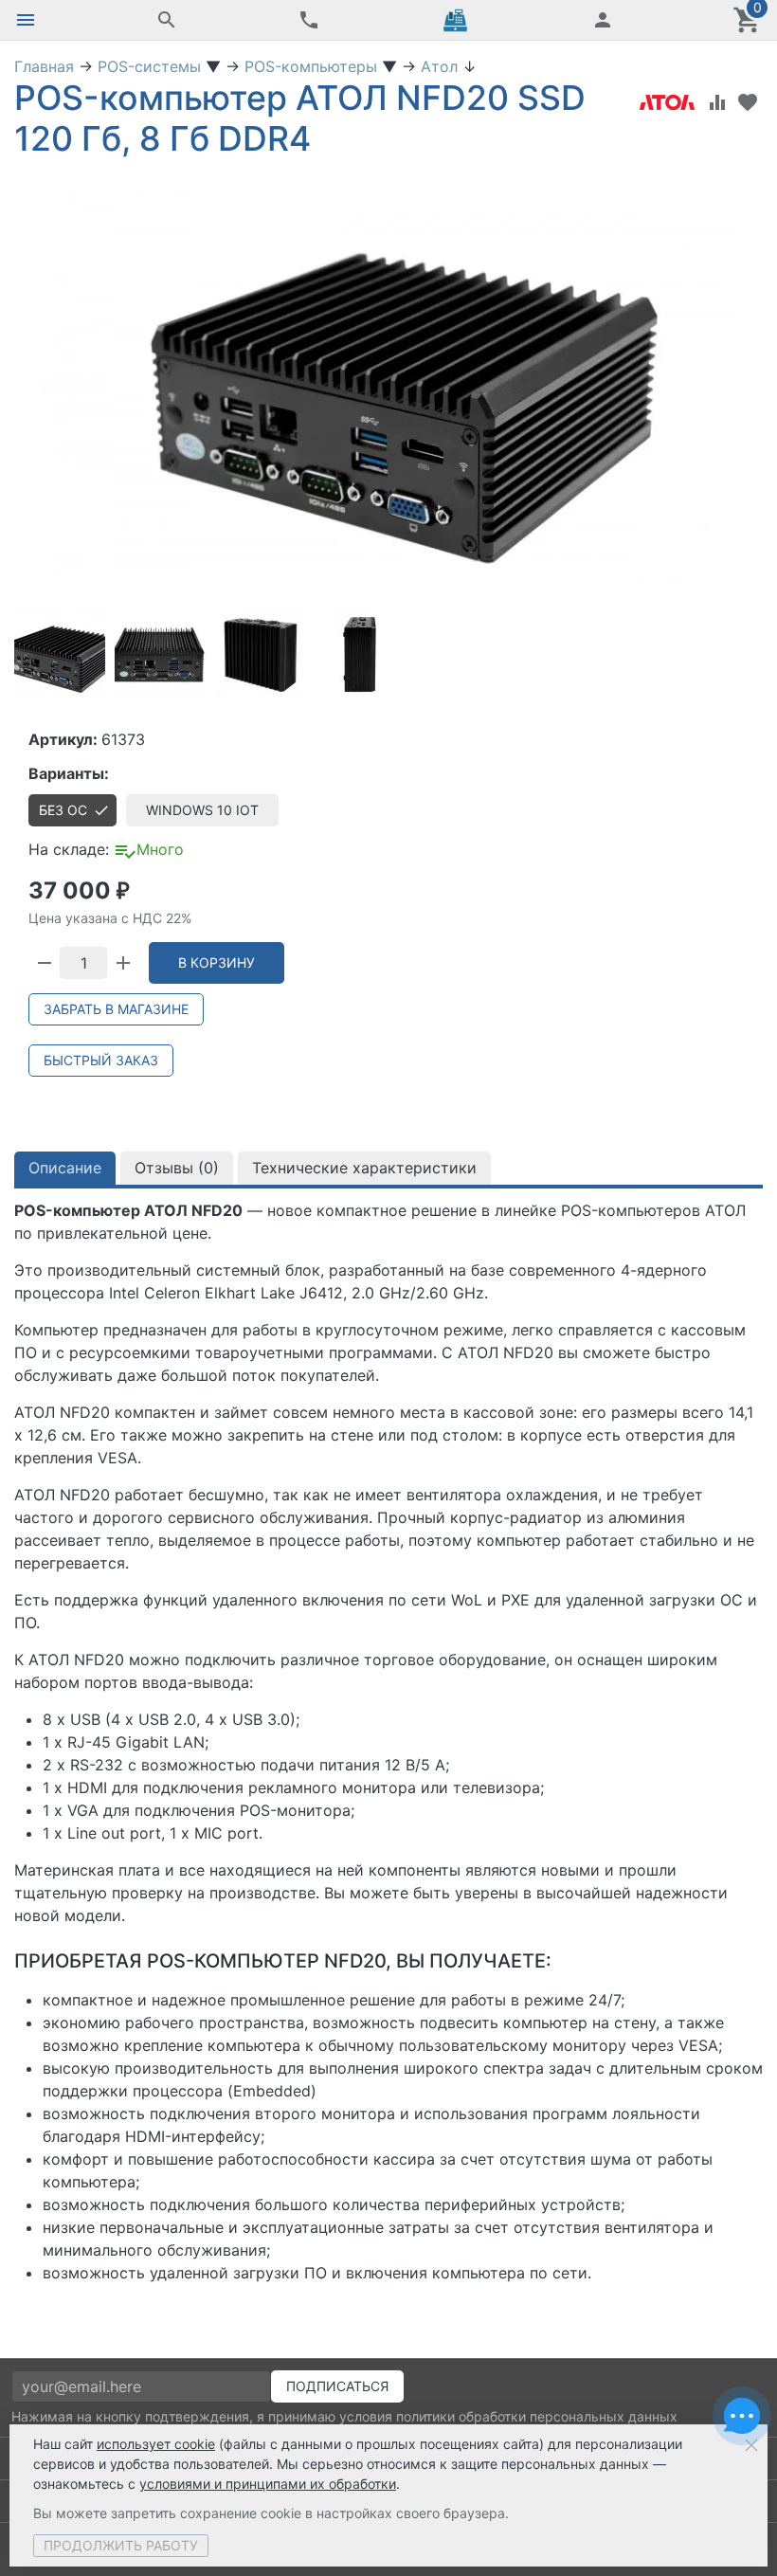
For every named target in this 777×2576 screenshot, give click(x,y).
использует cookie (156, 2444)
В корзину (217, 962)
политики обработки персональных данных (537, 2416)
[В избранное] (748, 102)
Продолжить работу (121, 2545)
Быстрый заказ (101, 1060)
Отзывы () (177, 1168)
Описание (65, 1168)
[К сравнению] (717, 102)
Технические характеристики (364, 1168)
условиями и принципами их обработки (268, 2484)
